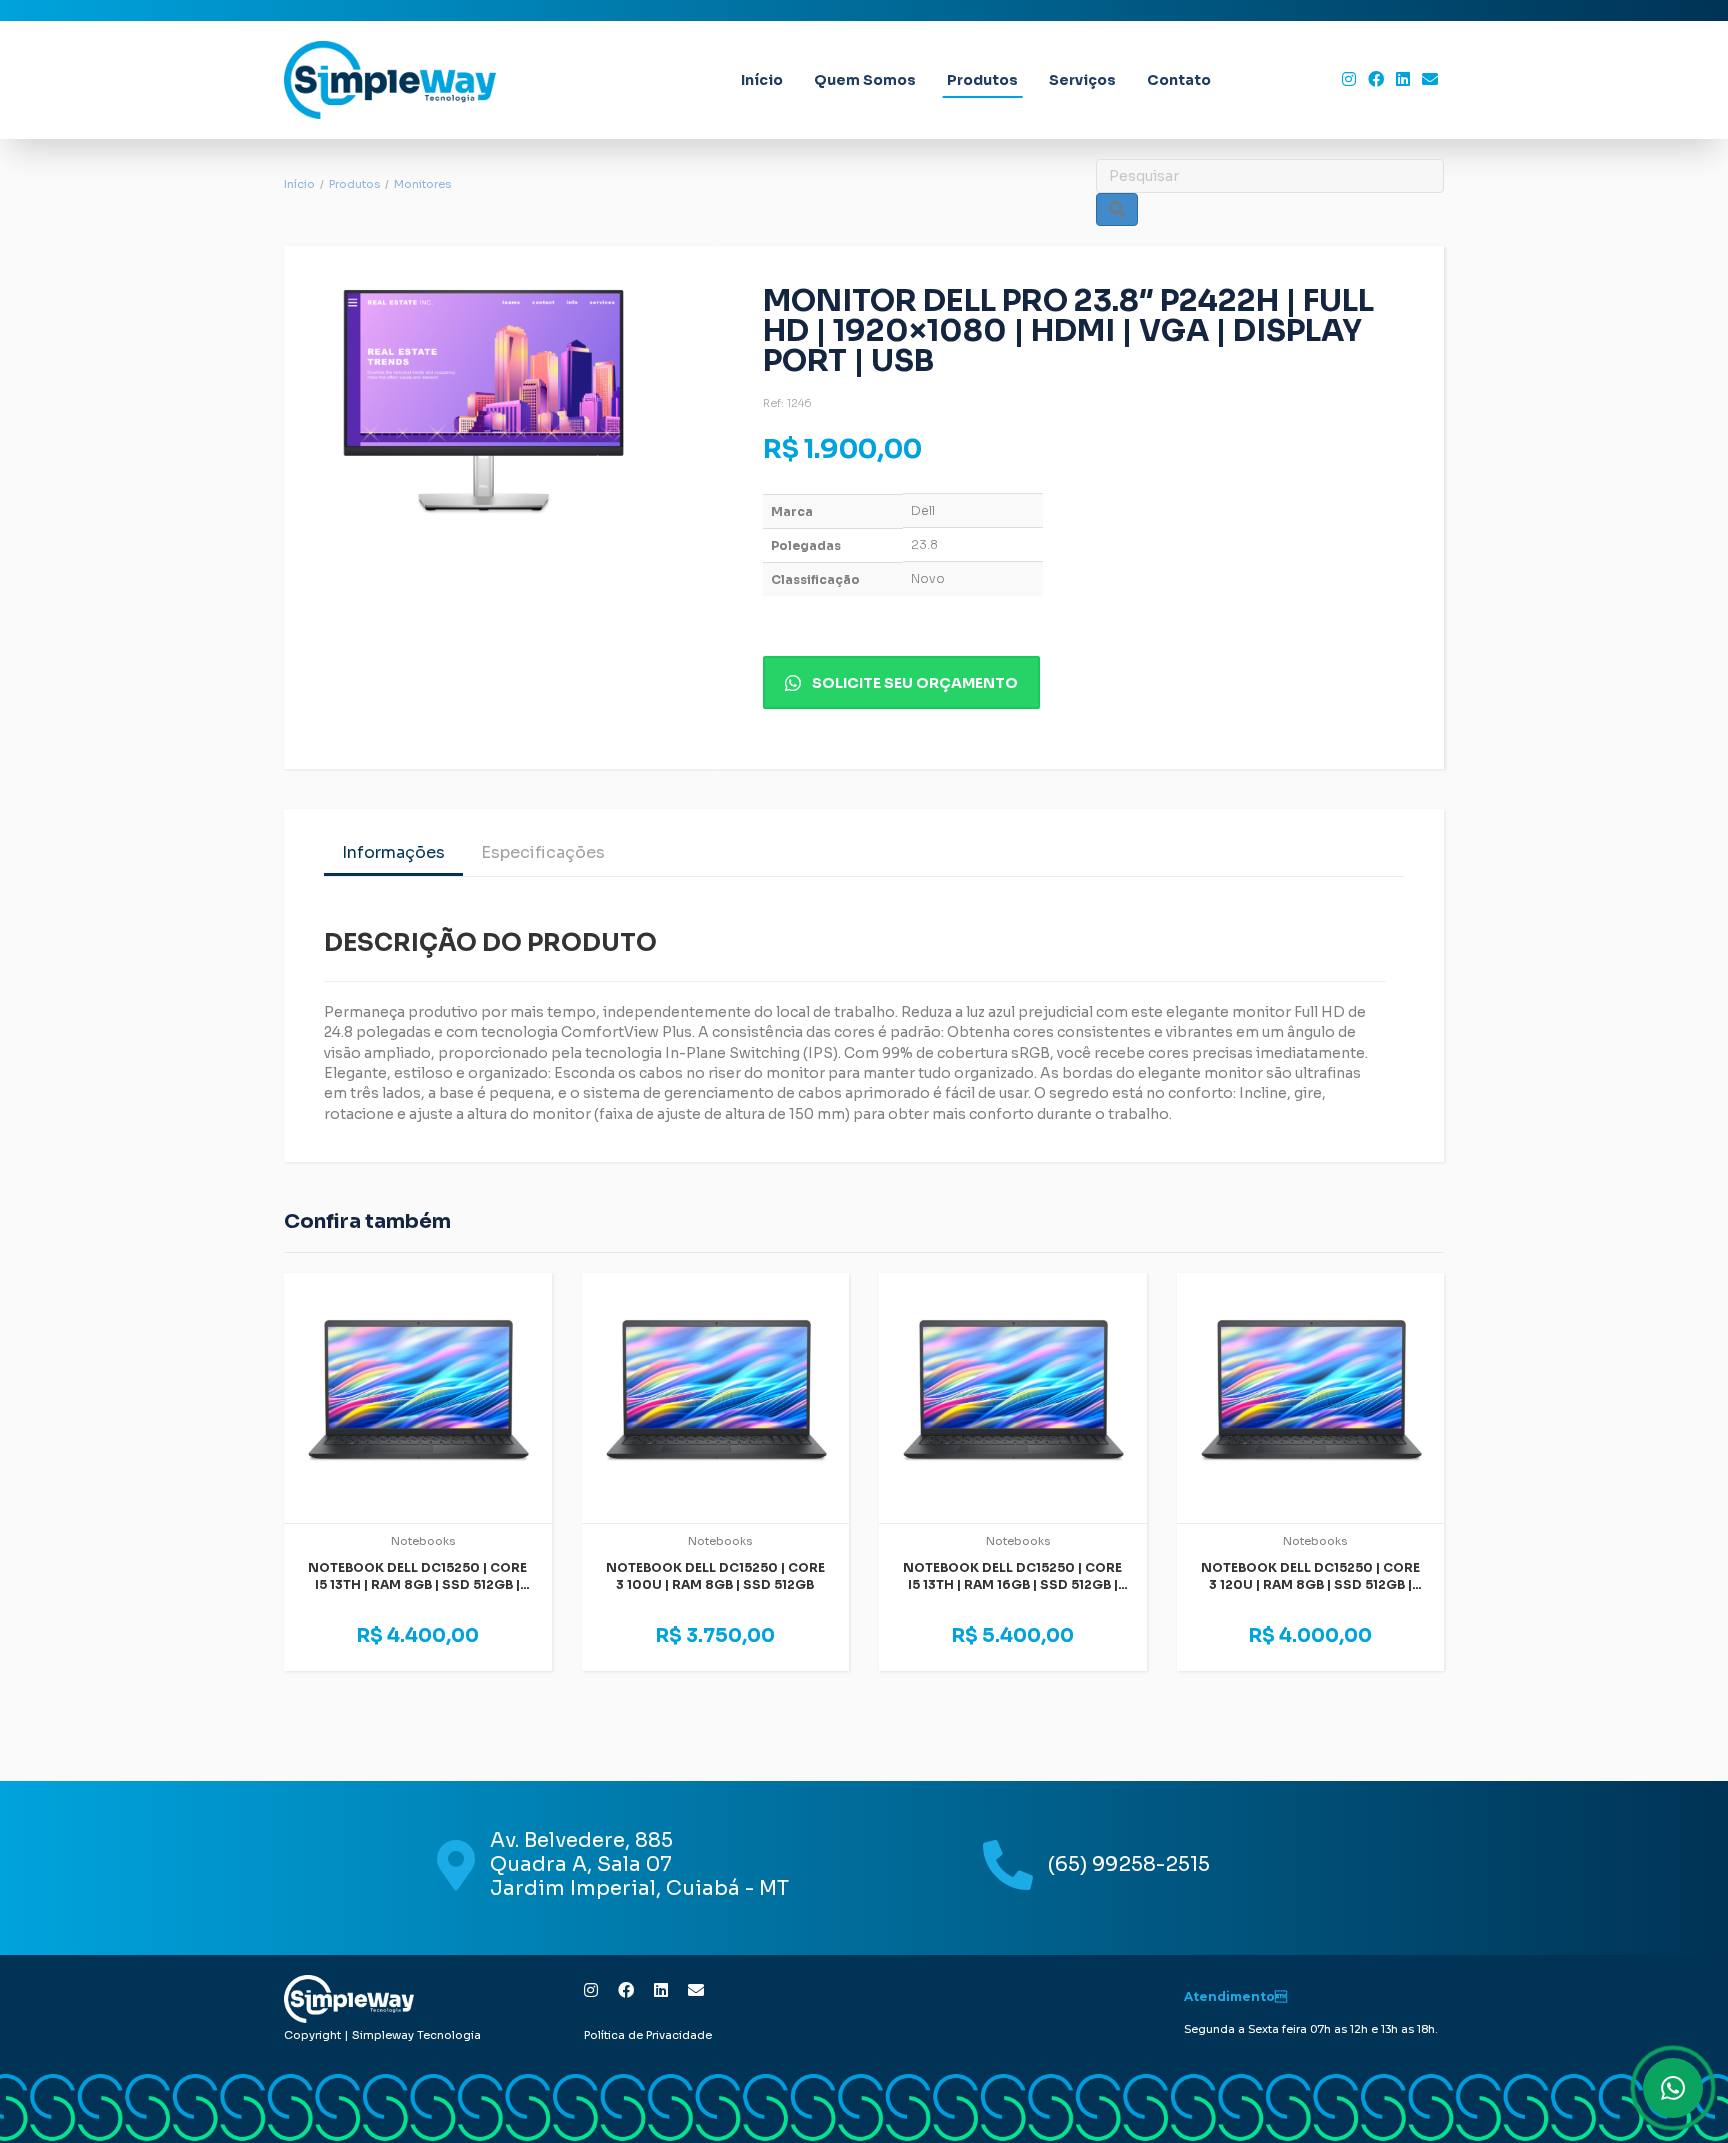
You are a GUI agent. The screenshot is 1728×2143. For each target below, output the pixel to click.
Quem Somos (865, 80)
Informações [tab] (393, 852)
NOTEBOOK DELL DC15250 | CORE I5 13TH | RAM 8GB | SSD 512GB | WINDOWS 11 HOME (417, 1584)
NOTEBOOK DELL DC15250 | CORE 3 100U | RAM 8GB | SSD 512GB (715, 1576)
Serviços (1082, 80)
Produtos (982, 80)
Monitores (422, 184)
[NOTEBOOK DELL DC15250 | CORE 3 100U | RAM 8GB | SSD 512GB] (716, 1398)
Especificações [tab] (543, 852)
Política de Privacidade (648, 2035)
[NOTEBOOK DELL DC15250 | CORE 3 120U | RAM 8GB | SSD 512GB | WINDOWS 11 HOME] (1311, 1398)
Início (762, 80)
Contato (1179, 80)
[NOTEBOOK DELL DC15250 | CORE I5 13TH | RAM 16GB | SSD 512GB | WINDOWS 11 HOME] (1013, 1398)
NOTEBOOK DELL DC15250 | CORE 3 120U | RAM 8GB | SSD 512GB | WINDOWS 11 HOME (1310, 1584)
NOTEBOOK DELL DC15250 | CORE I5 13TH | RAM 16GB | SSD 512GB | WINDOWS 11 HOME (1012, 1584)
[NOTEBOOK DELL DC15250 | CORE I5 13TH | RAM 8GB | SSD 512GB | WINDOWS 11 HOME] (418, 1398)
